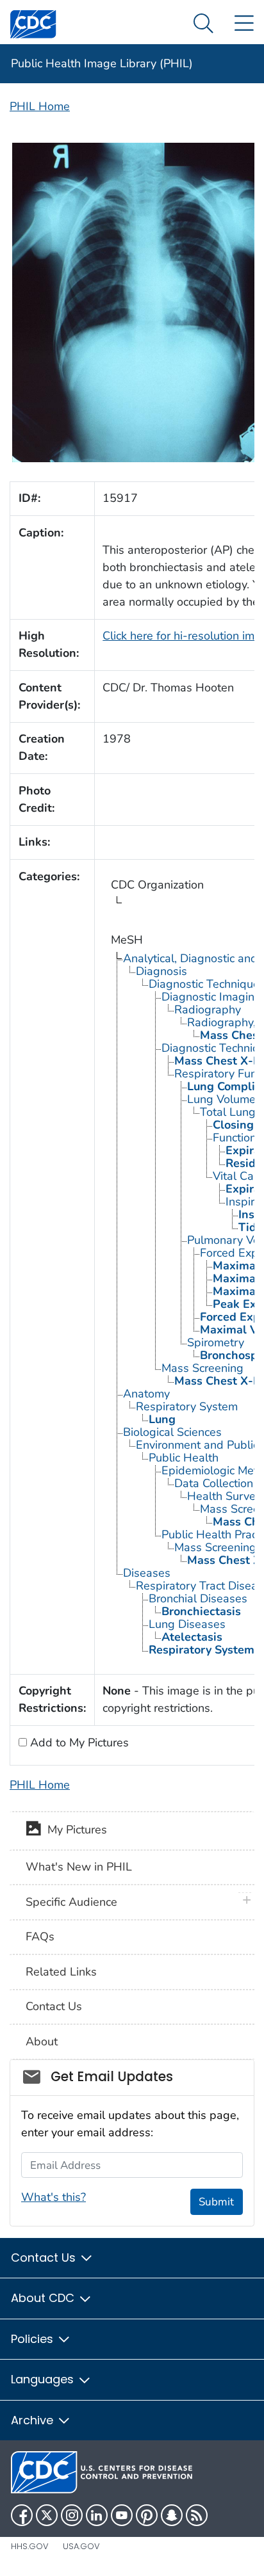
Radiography (208, 1010)
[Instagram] (72, 2515)
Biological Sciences (172, 1432)
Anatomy (146, 1394)
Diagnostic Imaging (211, 997)
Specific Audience (71, 1902)
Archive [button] (34, 2420)
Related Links (61, 1972)
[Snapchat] (172, 2515)
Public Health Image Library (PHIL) (102, 63)
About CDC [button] (44, 2298)
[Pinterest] (147, 2515)
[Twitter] (47, 2515)
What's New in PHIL (79, 1867)
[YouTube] (122, 2515)
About (42, 2041)
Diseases (147, 1573)
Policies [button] (34, 2339)
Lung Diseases (187, 1624)
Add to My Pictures (78, 1743)
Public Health (184, 1458)
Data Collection (214, 1483)
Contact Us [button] (45, 2258)
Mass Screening (202, 1368)
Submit (216, 2202)
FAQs (40, 1936)
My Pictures (74, 1830)
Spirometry (216, 1342)
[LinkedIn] (97, 2515)
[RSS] (197, 2515)
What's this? (54, 2197)
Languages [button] (44, 2379)
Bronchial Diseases (198, 1598)
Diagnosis (161, 971)
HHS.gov (30, 2546)
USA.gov (81, 2546)
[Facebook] (22, 2515)
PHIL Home (40, 106)
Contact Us (54, 2006)
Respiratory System (187, 1406)
